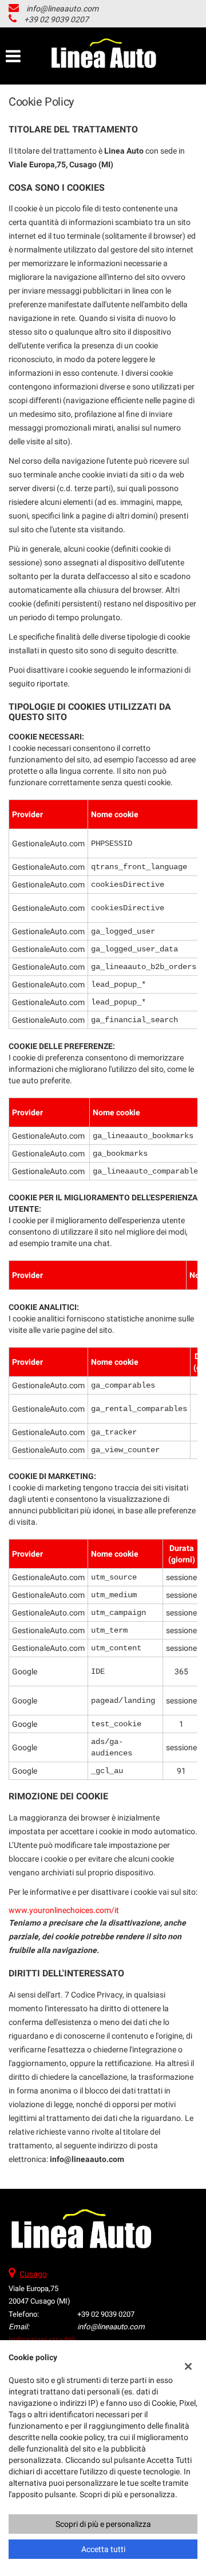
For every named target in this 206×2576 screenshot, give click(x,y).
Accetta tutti (103, 2549)
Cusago (33, 2274)
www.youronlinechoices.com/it (64, 1910)
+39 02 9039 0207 (56, 19)
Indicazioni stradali (42, 2340)
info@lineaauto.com (62, 9)
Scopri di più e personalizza (103, 2524)
